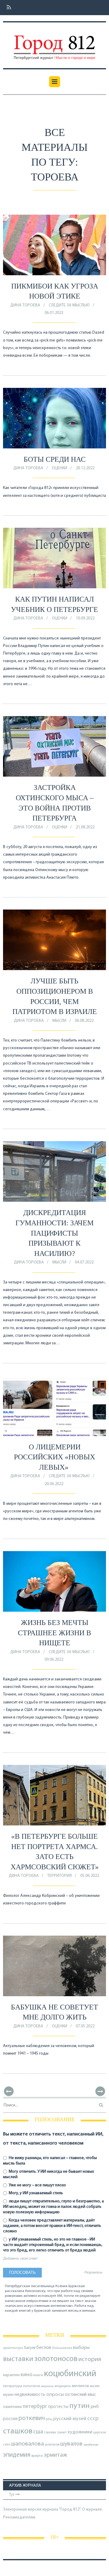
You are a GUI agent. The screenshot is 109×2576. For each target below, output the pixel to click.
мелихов (80, 2386)
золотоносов (56, 2359)
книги (38, 2375)
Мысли (59, 1021)
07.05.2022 (85, 2026)
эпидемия (17, 2455)
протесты (58, 2407)
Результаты (93, 2273)
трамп (62, 2432)
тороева (50, 2432)
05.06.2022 (90, 1876)
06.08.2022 (84, 1021)
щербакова (91, 2445)
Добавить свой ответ (20, 2259)
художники (80, 2432)
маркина (47, 2386)
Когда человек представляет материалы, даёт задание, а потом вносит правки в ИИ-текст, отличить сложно (52, 2226)
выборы (81, 2348)
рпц (49, 2419)
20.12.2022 (85, 468)
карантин (11, 2375)
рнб (95, 2407)
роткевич (32, 2418)
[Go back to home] (54, 43)
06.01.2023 (54, 313)
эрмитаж (55, 2455)
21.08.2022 (85, 827)
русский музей (70, 2419)
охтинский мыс (80, 2395)
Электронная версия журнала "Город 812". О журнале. (53, 2510)
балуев (30, 2348)
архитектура (13, 2348)
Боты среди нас (55, 459)
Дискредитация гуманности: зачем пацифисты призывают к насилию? (54, 1233)
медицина (63, 2386)
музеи (95, 2386)
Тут (12, 2495)
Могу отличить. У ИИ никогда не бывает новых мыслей (48, 2174)
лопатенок (32, 2386)
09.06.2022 (54, 1660)
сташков (18, 2431)
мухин (8, 2395)
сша (38, 2432)
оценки (59, 468)
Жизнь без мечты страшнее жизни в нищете (54, 1633)
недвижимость (30, 2395)
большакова (62, 2348)
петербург (35, 2407)
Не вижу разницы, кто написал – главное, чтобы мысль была (50, 2161)
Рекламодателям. (20, 2517)
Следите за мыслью (69, 305)
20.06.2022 (54, 1484)
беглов (44, 2348)
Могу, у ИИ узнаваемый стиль (35, 2193)
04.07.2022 (84, 1262)
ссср (93, 2419)
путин (79, 2406)
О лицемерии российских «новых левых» (54, 1457)
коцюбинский (70, 2374)
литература (13, 2386)
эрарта (37, 2456)
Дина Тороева (25, 305)
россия (10, 2419)
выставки (18, 2359)
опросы (55, 2394)
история (90, 2359)
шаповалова (28, 2444)
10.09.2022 (85, 618)
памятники (12, 2407)
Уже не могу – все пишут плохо (37, 2185)
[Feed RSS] (7, 8)
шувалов (71, 2444)
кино (26, 2375)
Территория (59, 1876)
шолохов (52, 2445)
